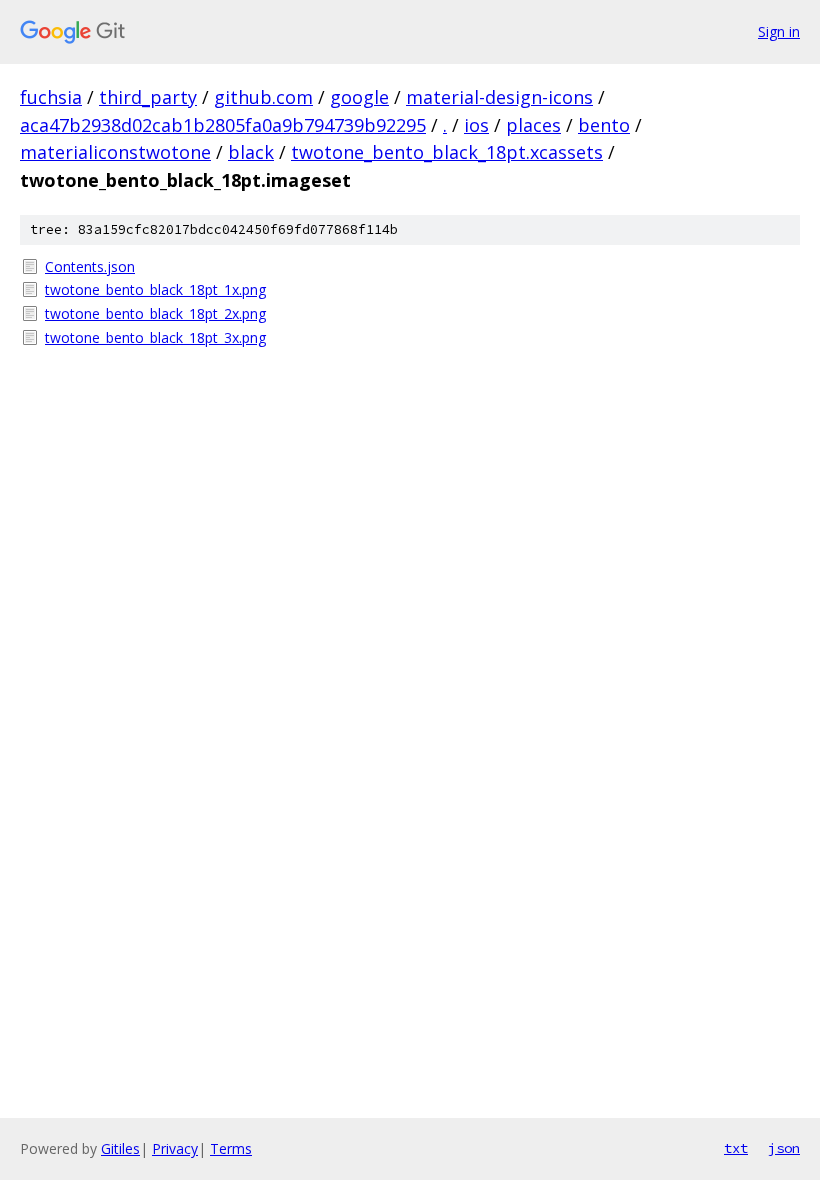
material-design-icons (499, 97)
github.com (263, 97)
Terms (231, 1148)
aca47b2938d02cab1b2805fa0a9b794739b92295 (223, 125)
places (533, 125)
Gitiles (120, 1148)
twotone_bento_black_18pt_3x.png (155, 337)
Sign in (779, 31)
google (359, 97)
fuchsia (51, 97)
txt (736, 1148)
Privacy (175, 1148)
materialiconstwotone (115, 152)
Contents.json (90, 266)
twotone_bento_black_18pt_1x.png (155, 289)
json (784, 1148)
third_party (148, 97)
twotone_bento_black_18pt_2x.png (155, 313)
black (251, 152)
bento (604, 125)
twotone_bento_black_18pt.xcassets (447, 152)
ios (476, 125)
